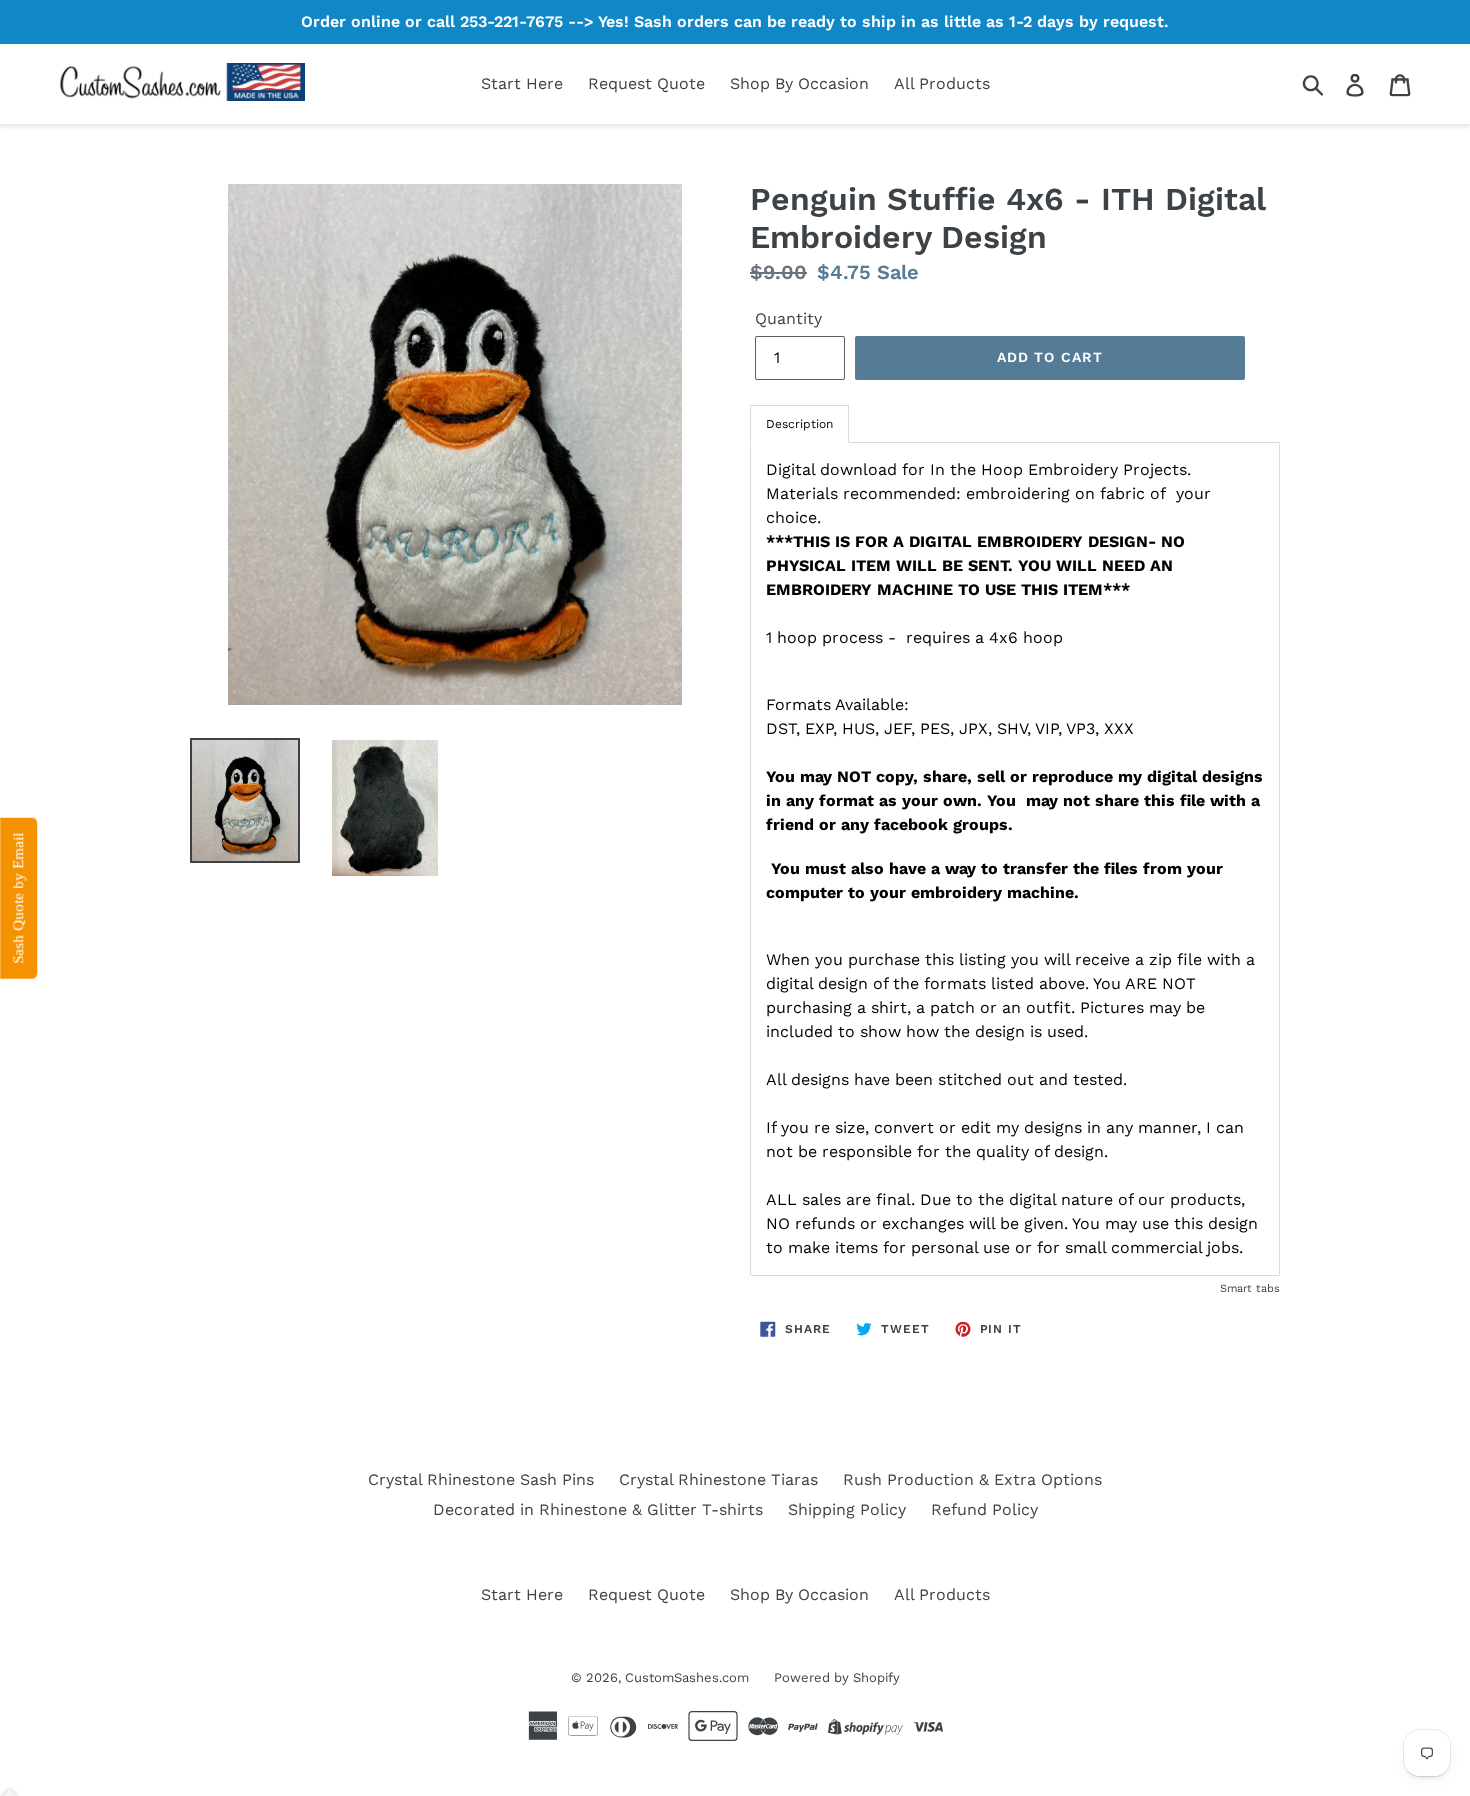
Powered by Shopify (837, 1677)
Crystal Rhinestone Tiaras (718, 1479)
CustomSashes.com (687, 1677)
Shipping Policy (847, 1509)
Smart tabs (1250, 1288)
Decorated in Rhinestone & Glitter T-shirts (598, 1509)
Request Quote (646, 83)
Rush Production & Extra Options (972, 1479)
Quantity (788, 318)
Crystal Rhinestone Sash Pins (481, 1479)
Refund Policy (984, 1509)
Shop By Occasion (799, 83)
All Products (942, 83)
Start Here (522, 83)
